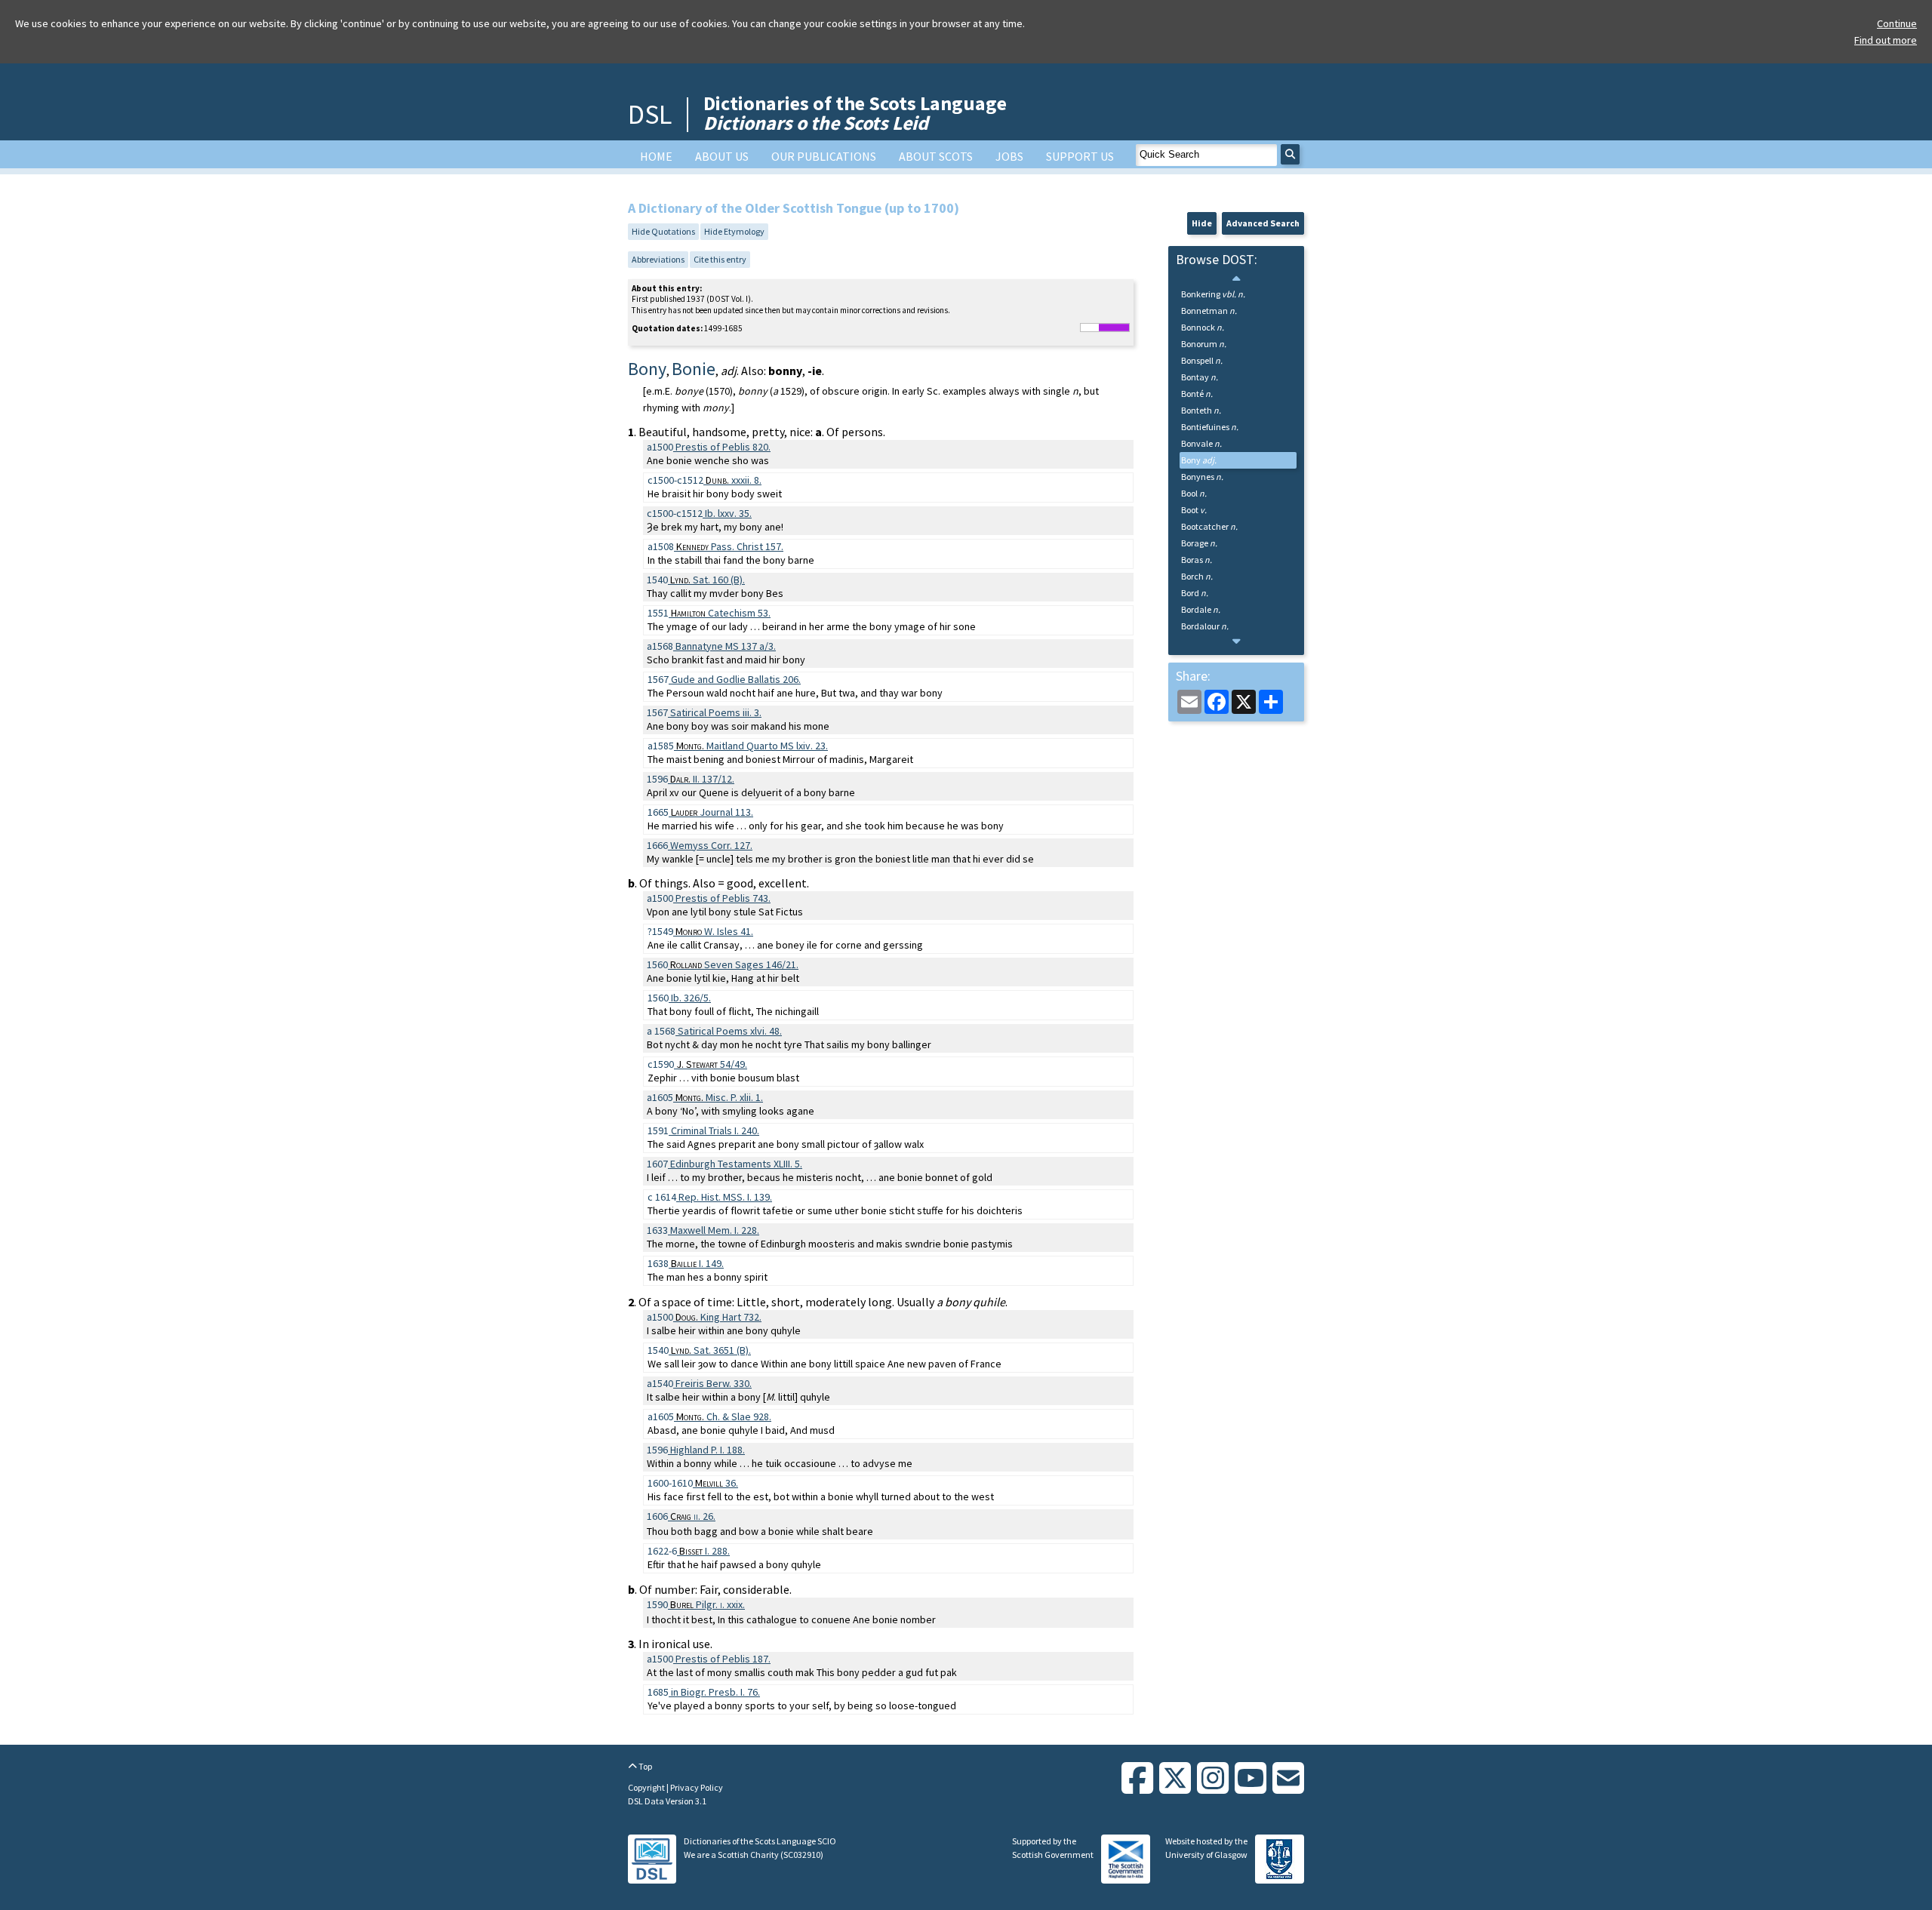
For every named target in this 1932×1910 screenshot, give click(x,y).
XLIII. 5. (736, 1164)
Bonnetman (1209, 311)
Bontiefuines (1210, 427)
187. (723, 1659)
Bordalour (1205, 626)
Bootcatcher (1209, 526)
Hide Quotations (663, 231)
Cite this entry (720, 259)
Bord (1195, 593)
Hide (1202, 223)
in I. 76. (714, 1692)
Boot (1194, 510)
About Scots (936, 156)
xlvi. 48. (730, 1031)
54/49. (712, 1064)
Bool (1194, 493)
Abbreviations (658, 259)
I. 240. (715, 1130)
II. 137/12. (702, 779)
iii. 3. (716, 712)
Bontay (1200, 377)
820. (723, 447)
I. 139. (725, 1197)
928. (724, 1416)
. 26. (693, 1516)
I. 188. (708, 1450)
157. (730, 546)
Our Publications (824, 156)
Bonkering (1213, 294)
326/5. (691, 998)
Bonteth (1201, 410)
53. (721, 613)
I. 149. (697, 1263)
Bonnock (1203, 327)
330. (714, 1383)
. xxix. (708, 1604)
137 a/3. (726, 646)
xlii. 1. (719, 1097)
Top (645, 1766)
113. (712, 812)
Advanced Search (1263, 223)
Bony (1199, 460)
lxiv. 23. (752, 746)
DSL (650, 114)
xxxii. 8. (734, 480)
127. (711, 845)
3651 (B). (711, 1350)
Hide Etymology (734, 231)
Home (656, 156)
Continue (1897, 23)
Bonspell (1202, 360)
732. (718, 1317)
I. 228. (715, 1230)
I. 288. (705, 1551)
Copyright (647, 1787)
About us (722, 156)
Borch (1197, 576)
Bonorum (1204, 344)
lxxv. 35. (728, 513)
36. (717, 1483)
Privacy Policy (697, 1787)
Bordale (1201, 609)
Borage (1199, 543)
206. (736, 679)
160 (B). (708, 580)
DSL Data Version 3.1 (667, 1801)
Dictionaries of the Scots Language (855, 113)
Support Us (1080, 156)
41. (714, 931)
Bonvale (1201, 443)
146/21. (734, 964)
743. (723, 898)
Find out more (1886, 40)
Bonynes (1202, 477)
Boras (1197, 560)
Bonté (1197, 394)
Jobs (1009, 156)
